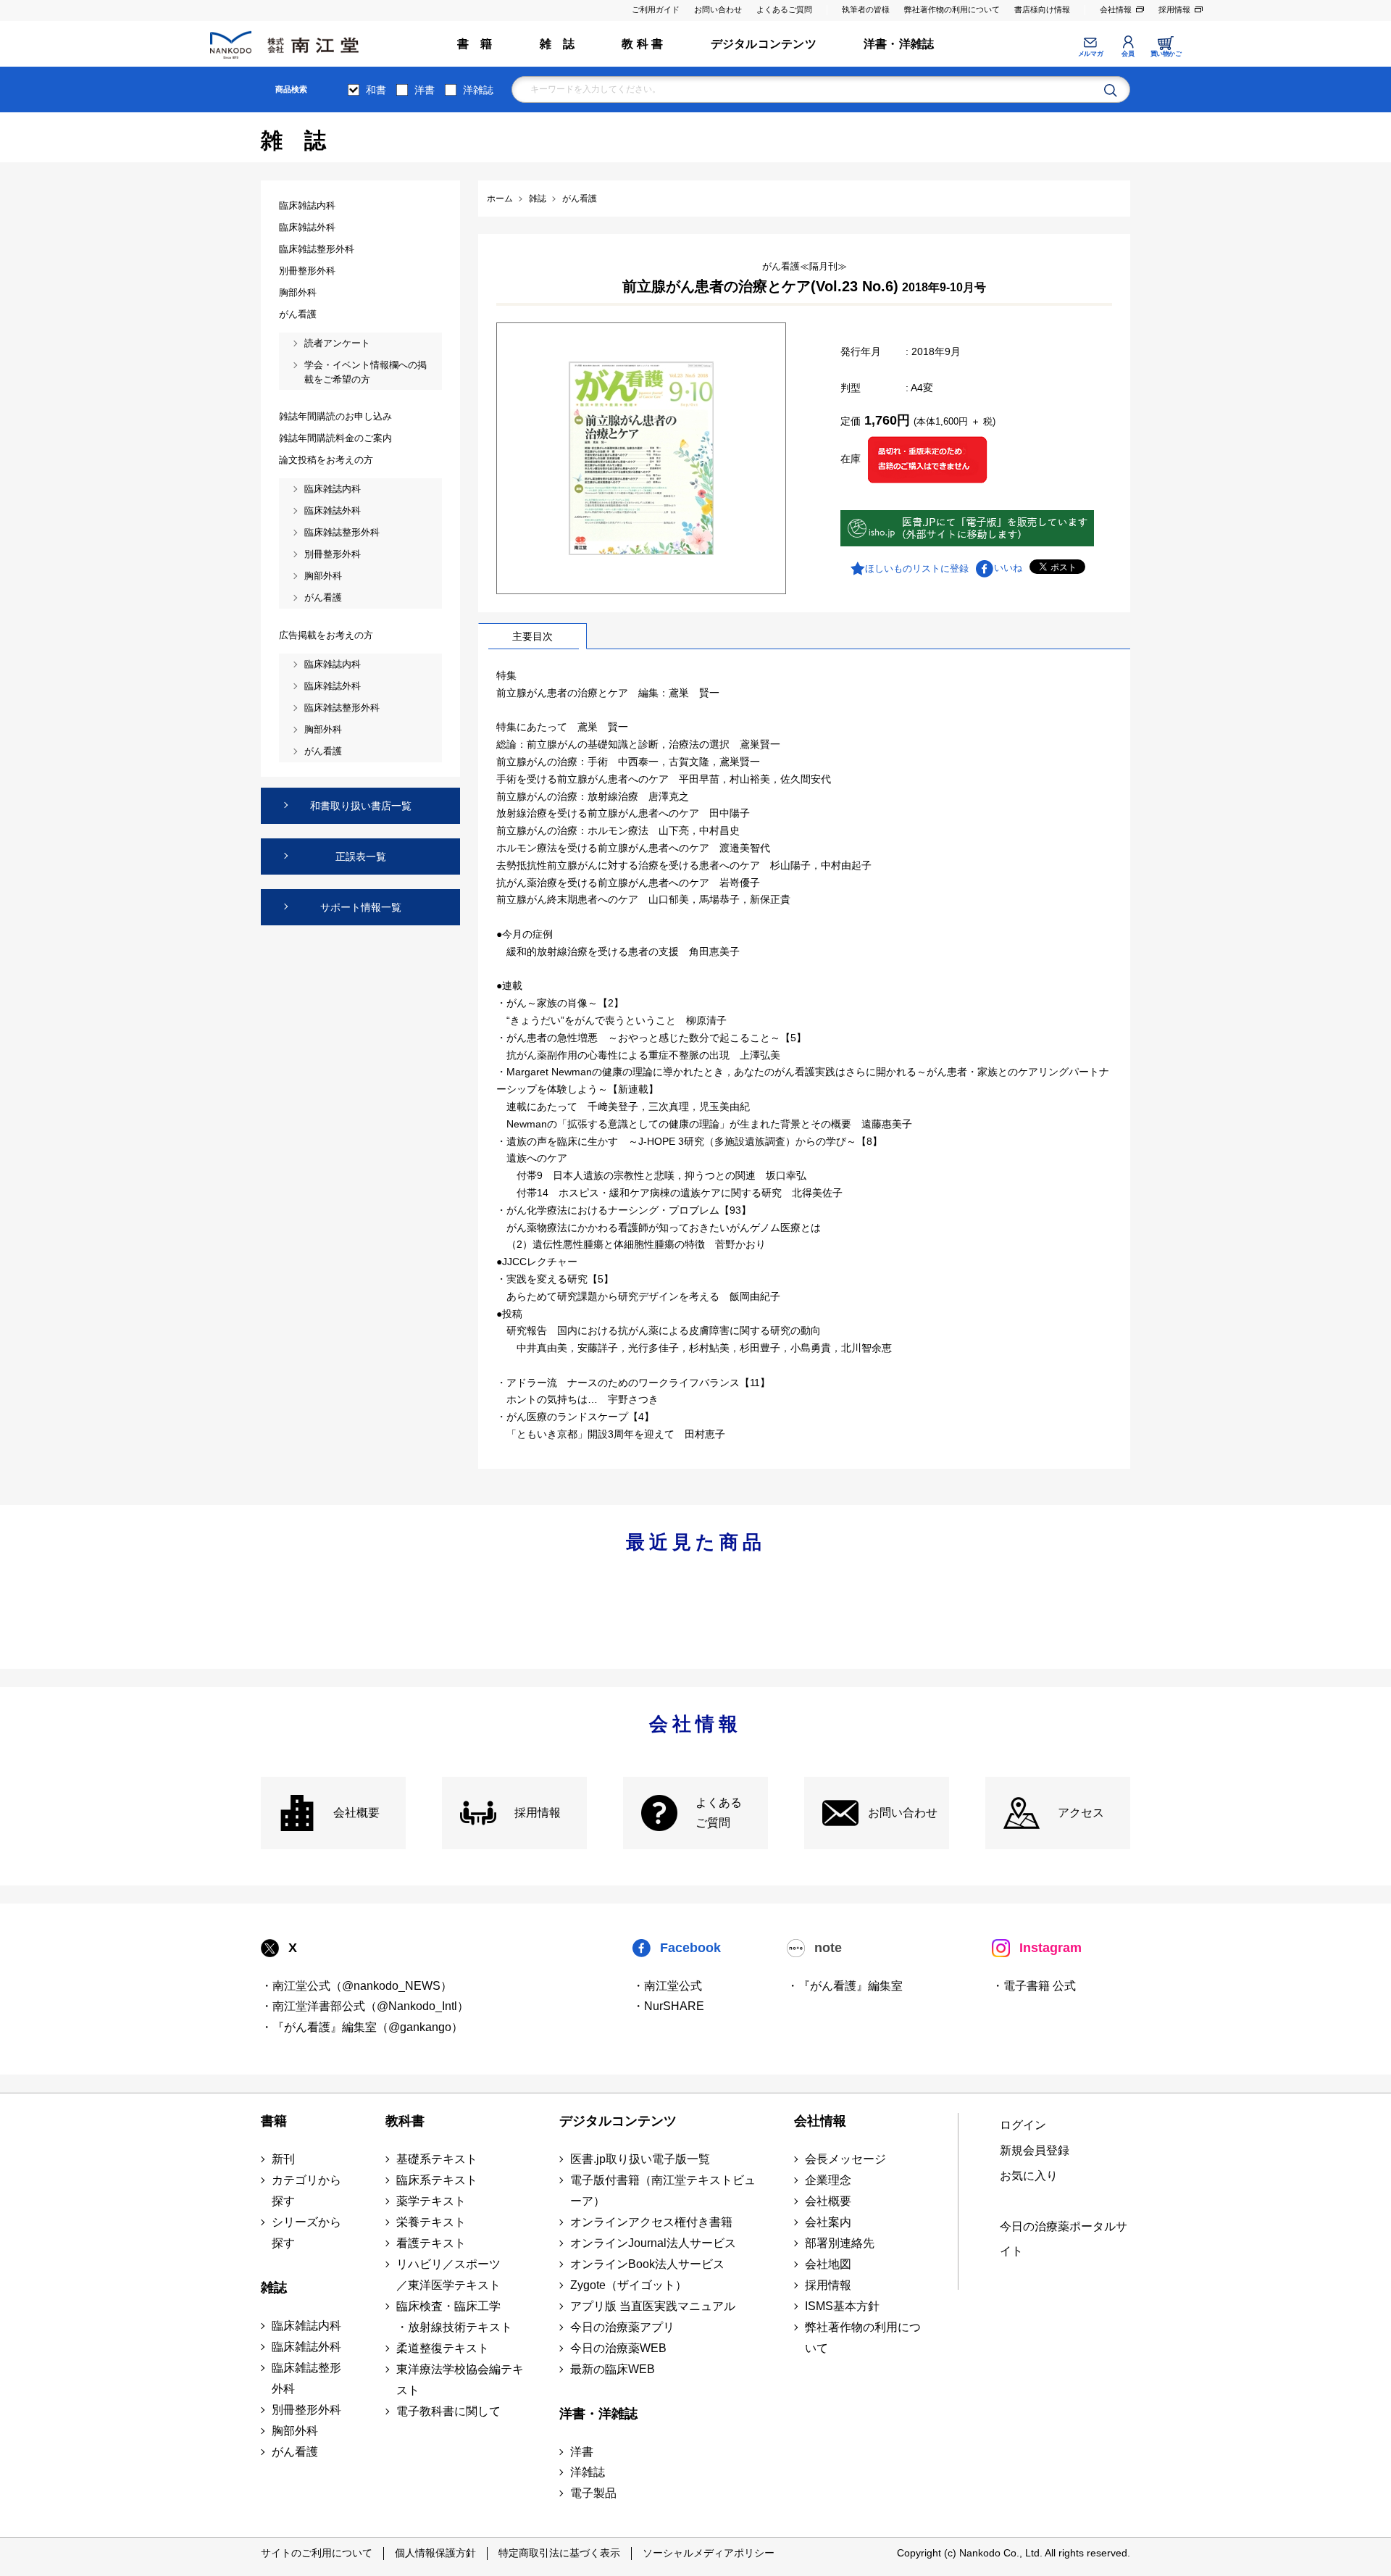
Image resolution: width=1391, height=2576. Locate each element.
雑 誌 (557, 44)
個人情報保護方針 (435, 2553)
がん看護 (295, 2452)
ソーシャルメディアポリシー (709, 2553)
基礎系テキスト (437, 2159)
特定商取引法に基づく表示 (559, 2553)
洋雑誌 (478, 90)
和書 (376, 90)
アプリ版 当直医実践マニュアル (653, 2306)
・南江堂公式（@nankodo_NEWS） (356, 1986)
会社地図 (828, 2264)
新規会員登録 (1035, 2150)
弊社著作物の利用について (952, 9)
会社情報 (1116, 9)
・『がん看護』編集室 (845, 1986)
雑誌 (274, 2288)
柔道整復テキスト (443, 2348)
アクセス (1081, 1813)
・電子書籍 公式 (1034, 1986)
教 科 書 (642, 44)
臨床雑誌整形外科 (306, 2378)
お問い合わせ (718, 9)
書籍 (274, 2121)
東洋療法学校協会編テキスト (460, 2380)
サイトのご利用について (317, 2553)
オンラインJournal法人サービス (653, 2243)
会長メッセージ (845, 2159)
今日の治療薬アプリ (622, 2327)
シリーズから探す (306, 2233)
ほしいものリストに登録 (917, 568)
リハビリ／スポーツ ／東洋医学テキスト (448, 2275)
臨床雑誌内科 (306, 2326)
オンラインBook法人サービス (647, 2264)
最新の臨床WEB (613, 2369)
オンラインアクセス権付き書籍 (651, 2222)
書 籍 (475, 44)
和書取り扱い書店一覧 (361, 806)
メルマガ (1090, 54)
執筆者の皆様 (866, 9)
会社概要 (356, 1813)
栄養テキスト (431, 2222)
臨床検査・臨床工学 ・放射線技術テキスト (454, 2317)
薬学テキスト (431, 2201)
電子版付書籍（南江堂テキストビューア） (663, 2191)
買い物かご (1166, 54)
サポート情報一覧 (361, 907)
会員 (1128, 54)
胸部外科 (295, 2431)
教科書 (405, 2121)
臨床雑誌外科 (306, 2347)
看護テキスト (431, 2243)
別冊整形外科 (306, 2410)
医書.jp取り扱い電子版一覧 (640, 2159)
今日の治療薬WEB (618, 2348)
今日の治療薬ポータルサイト (1064, 2239)
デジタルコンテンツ (764, 44)
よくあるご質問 (784, 9)
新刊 (283, 2159)
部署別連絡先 (840, 2243)
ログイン (1023, 2125)
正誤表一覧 (361, 856)
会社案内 (828, 2222)
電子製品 (593, 2493)
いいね (1008, 568)
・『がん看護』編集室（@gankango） (362, 2027)
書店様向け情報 (1042, 9)
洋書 (425, 90)
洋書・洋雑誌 (899, 44)
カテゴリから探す (306, 2191)
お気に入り (1029, 2176)
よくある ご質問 (719, 1813)
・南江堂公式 (667, 1986)
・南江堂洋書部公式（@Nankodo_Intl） (365, 2006)
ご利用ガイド (656, 9)
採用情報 (1174, 9)
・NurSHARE (668, 2006)
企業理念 (828, 2180)
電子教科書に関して (448, 2411)
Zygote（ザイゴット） (628, 2285)
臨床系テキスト (437, 2180)
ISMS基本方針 (842, 2306)
